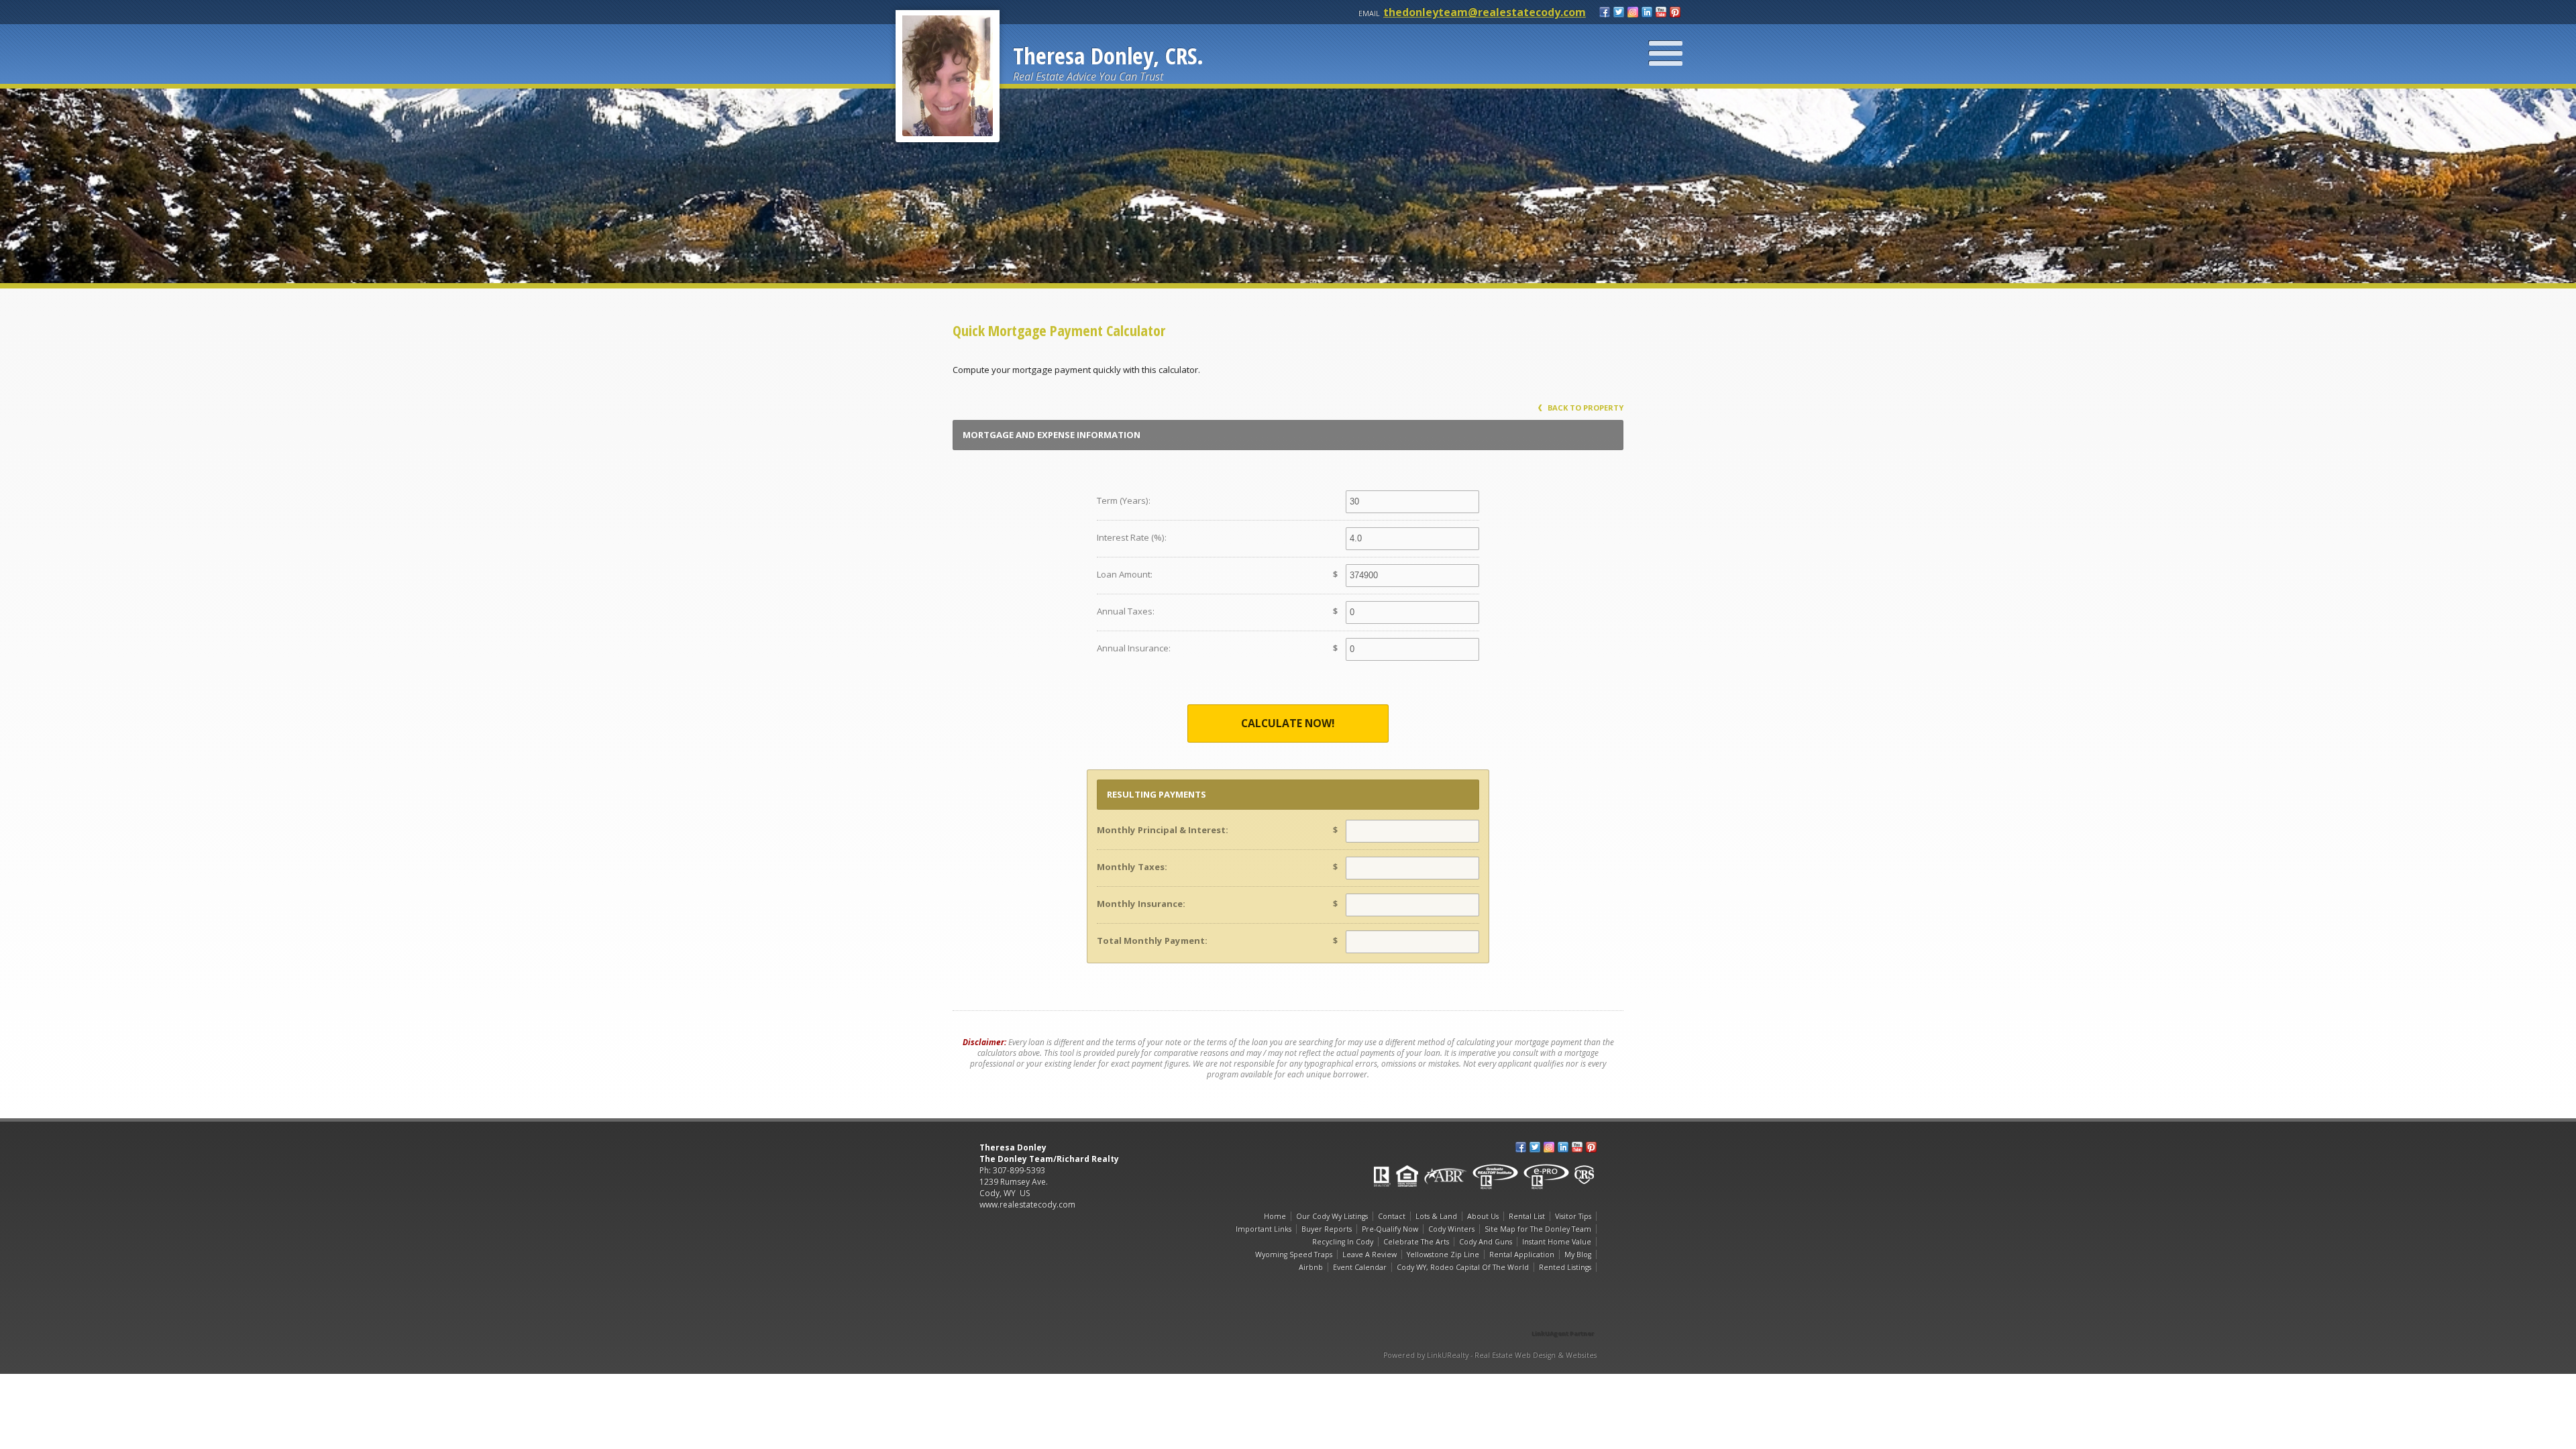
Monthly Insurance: (1141, 904)
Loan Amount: (1125, 574)
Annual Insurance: (1134, 648)
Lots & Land (1436, 1216)
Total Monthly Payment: (1152, 941)
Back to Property (1585, 408)
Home (1275, 1216)
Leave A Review (1370, 1254)
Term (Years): (1124, 500)
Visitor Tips (1573, 1216)
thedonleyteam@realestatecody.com (1485, 12)
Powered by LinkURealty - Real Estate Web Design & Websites (1490, 1355)
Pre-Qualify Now (1390, 1229)
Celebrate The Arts (1416, 1242)
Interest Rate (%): (1132, 537)
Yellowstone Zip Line (1443, 1254)
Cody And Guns (1486, 1242)
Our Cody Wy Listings (1332, 1216)
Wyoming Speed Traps (1294, 1254)
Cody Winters (1451, 1229)
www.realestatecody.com (1027, 1204)
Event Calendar (1360, 1267)
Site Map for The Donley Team (1538, 1229)
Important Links (1264, 1229)
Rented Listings (1565, 1267)
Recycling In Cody (1343, 1242)
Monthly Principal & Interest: (1163, 830)
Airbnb (1311, 1267)
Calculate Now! (1288, 723)
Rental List (1527, 1216)
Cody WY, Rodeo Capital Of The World (1463, 1267)
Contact (1392, 1216)
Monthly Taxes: (1132, 867)
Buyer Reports (1327, 1229)
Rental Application (1522, 1254)
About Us (1483, 1216)
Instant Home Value (1557, 1242)
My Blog (1578, 1254)
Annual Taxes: (1126, 611)
